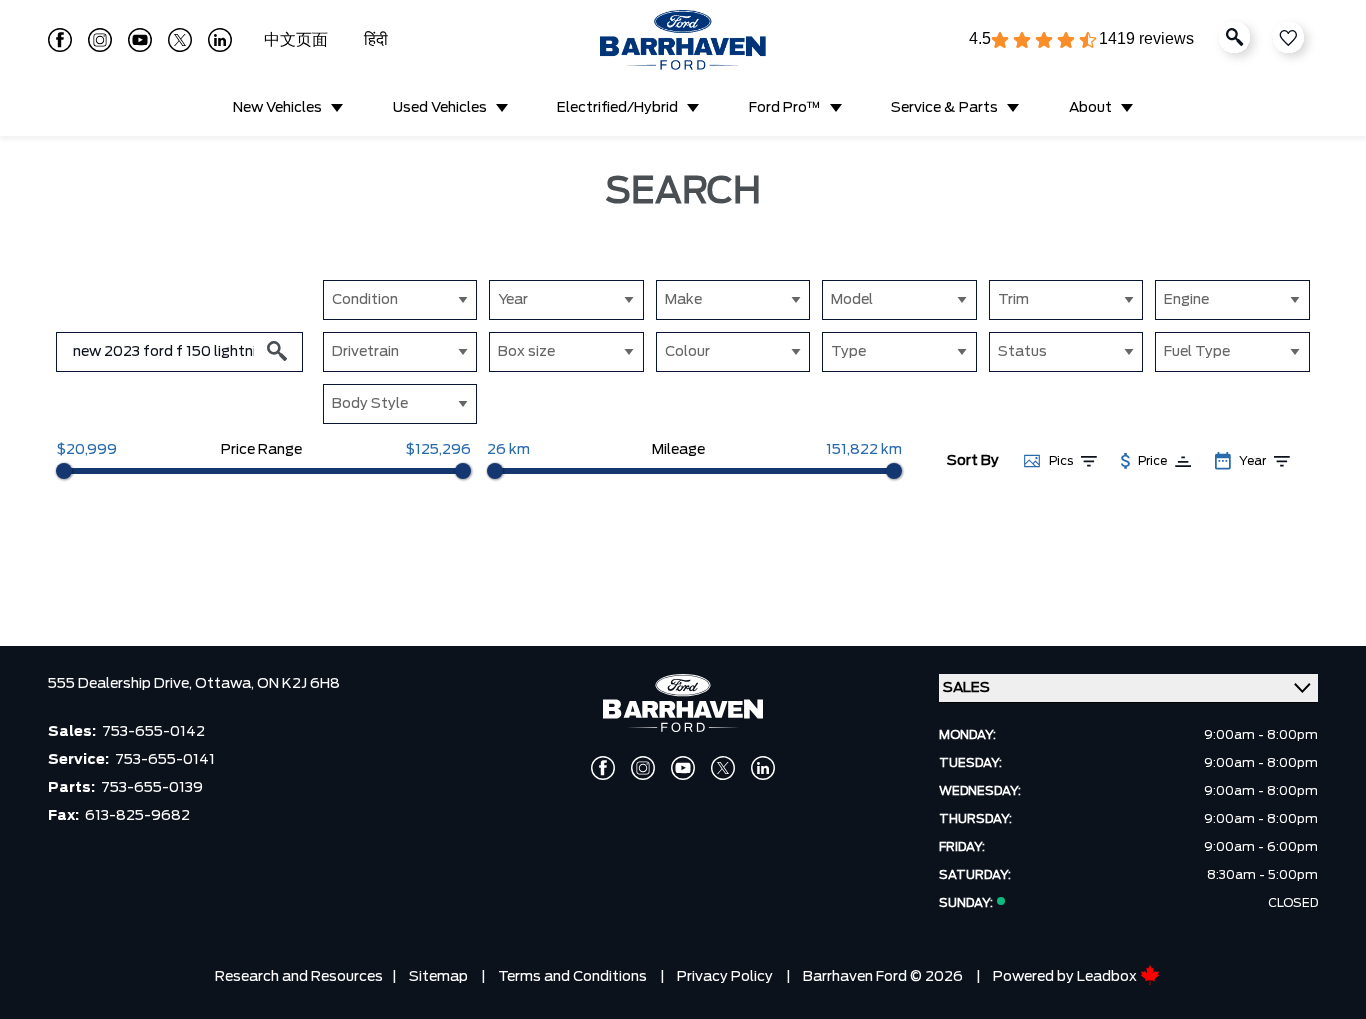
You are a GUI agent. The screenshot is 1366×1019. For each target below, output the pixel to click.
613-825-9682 (137, 816)
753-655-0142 (153, 732)
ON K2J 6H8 (298, 684)
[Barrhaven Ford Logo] (683, 40)
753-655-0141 (165, 760)
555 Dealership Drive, (121, 684)
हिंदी (376, 40)
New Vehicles (277, 108)
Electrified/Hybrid (617, 108)
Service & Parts (944, 108)
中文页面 (298, 40)
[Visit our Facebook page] (60, 40)
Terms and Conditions (572, 977)
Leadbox (1108, 977)
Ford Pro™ (785, 108)
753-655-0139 (152, 788)
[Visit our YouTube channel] (140, 40)
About (1090, 108)
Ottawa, (226, 684)
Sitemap (438, 977)
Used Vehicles (440, 108)
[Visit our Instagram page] (100, 40)
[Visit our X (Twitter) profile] (180, 40)
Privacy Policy (725, 977)
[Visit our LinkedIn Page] (220, 40)
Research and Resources (299, 977)
